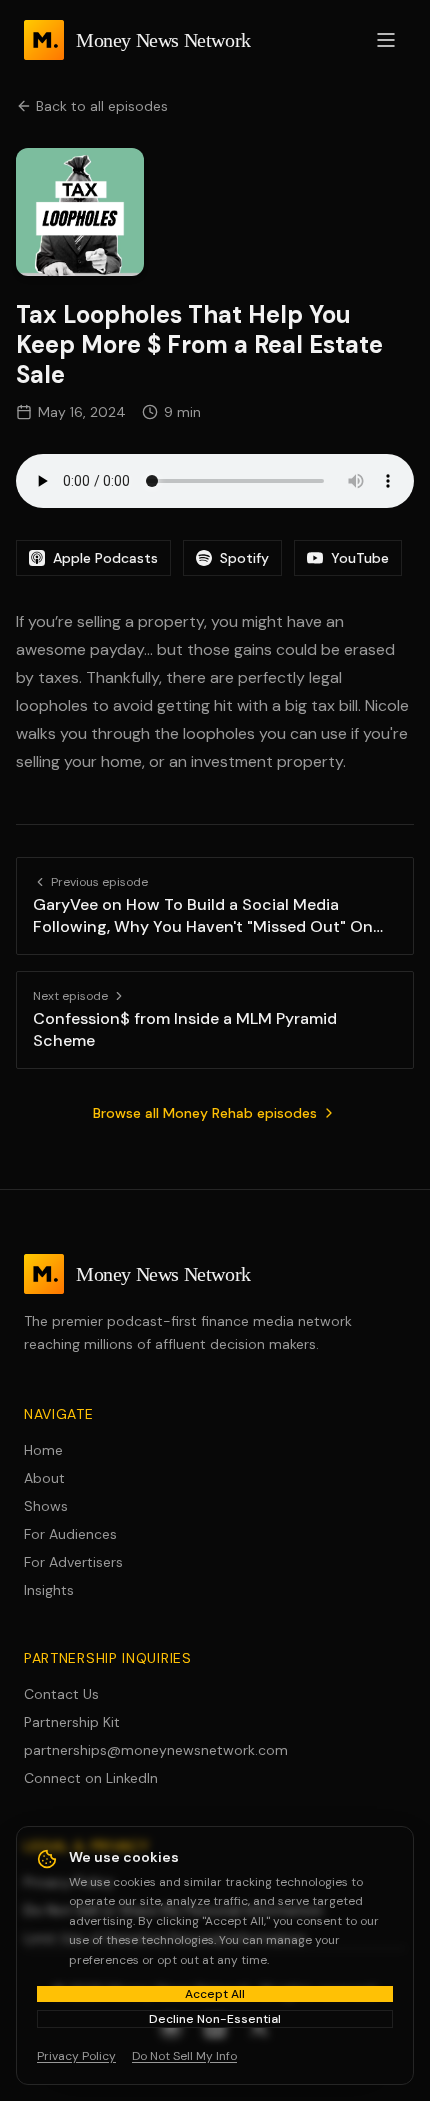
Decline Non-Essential (215, 2019)
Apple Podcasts (105, 558)
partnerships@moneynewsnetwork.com (156, 1750)
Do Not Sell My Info (184, 2056)
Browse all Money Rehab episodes (205, 1113)
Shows (46, 1506)
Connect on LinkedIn (91, 1778)
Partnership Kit (72, 1722)
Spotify (244, 558)
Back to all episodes (102, 106)
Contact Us (61, 1694)
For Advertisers (73, 1562)
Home (43, 1450)
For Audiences (70, 1534)
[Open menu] (386, 40)
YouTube (360, 558)
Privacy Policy (76, 2056)
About (44, 1478)
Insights (49, 1590)
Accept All (215, 1994)
